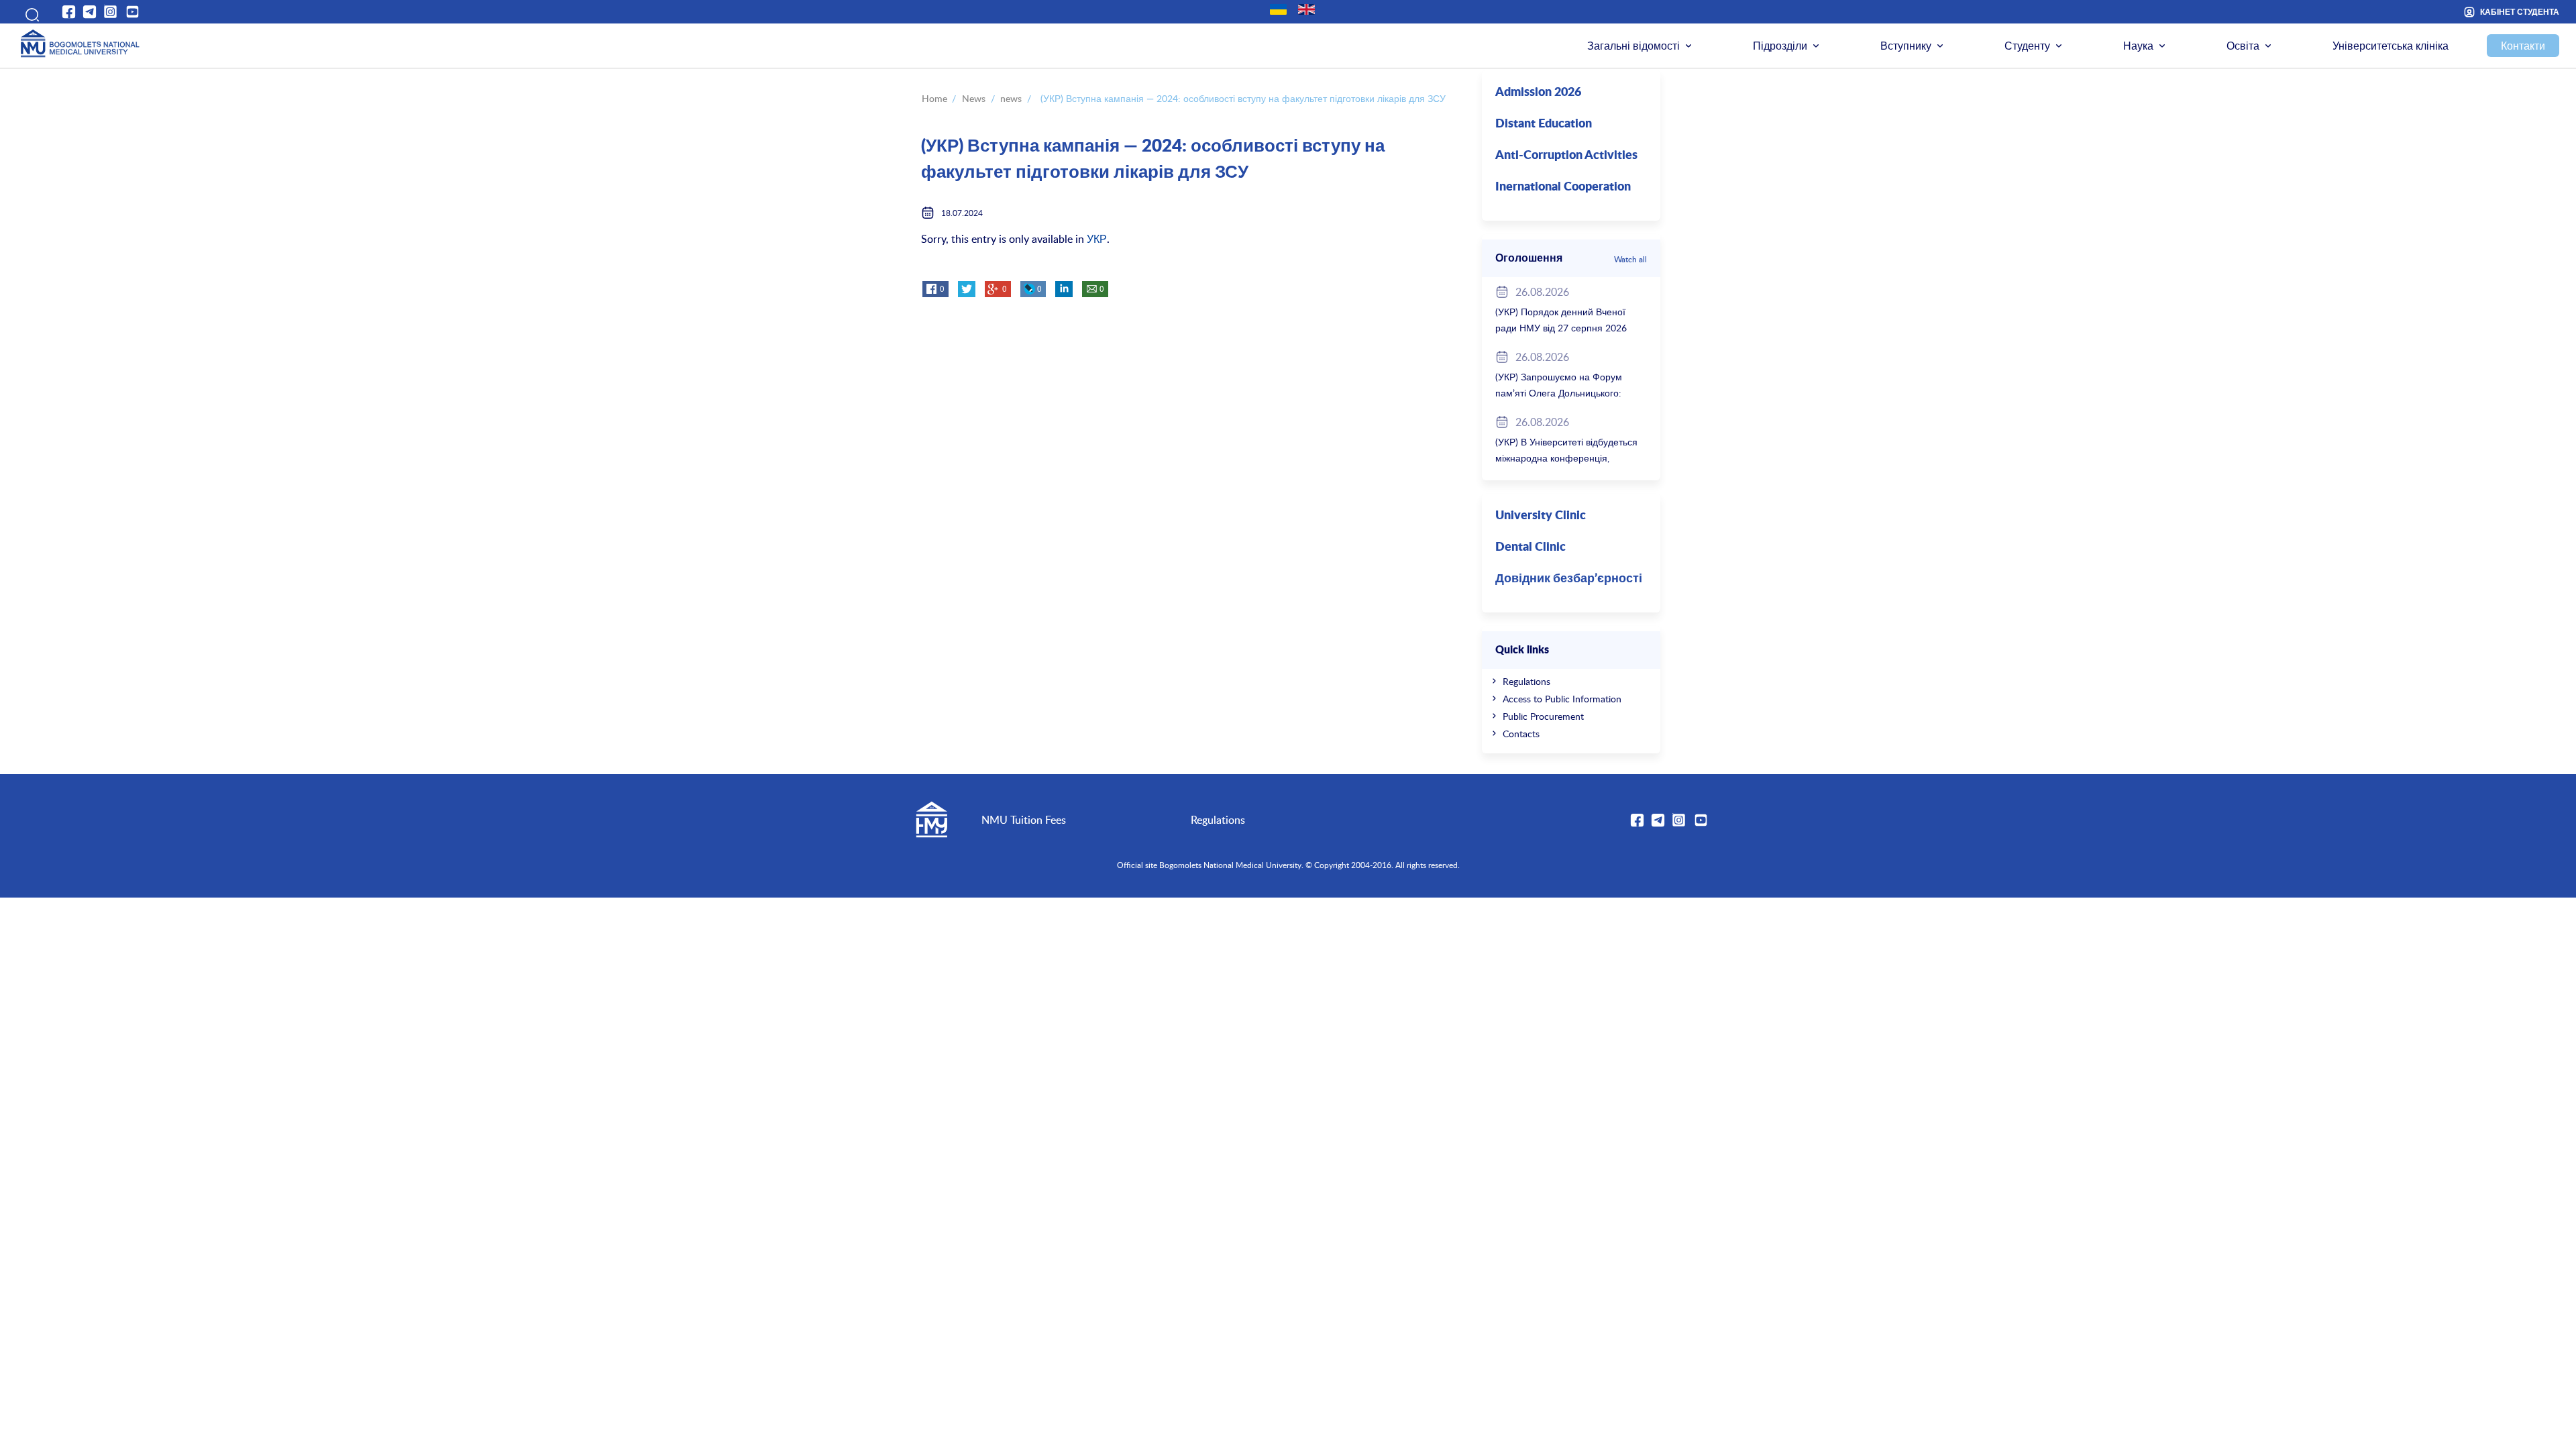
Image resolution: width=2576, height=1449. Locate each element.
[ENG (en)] (1306, 9)
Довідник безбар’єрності (1569, 579)
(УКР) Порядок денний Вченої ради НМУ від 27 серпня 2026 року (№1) (1561, 328)
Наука (2138, 46)
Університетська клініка (2391, 46)
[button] (28, 12)
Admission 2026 (1538, 93)
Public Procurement (1543, 716)
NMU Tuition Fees (1024, 820)
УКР (1097, 239)
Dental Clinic (1531, 547)
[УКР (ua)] (1278, 9)
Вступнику (1906, 46)
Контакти (2523, 46)
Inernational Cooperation (1563, 187)
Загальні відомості (1633, 46)
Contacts (1521, 734)
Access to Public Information (1562, 699)
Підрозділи (1780, 46)
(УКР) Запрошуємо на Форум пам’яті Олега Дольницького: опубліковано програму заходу (1562, 393)
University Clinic (1541, 516)
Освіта (2243, 46)
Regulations (1526, 681)
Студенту (2027, 46)
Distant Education (1544, 124)
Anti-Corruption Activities (1566, 156)
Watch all (1630, 259)
